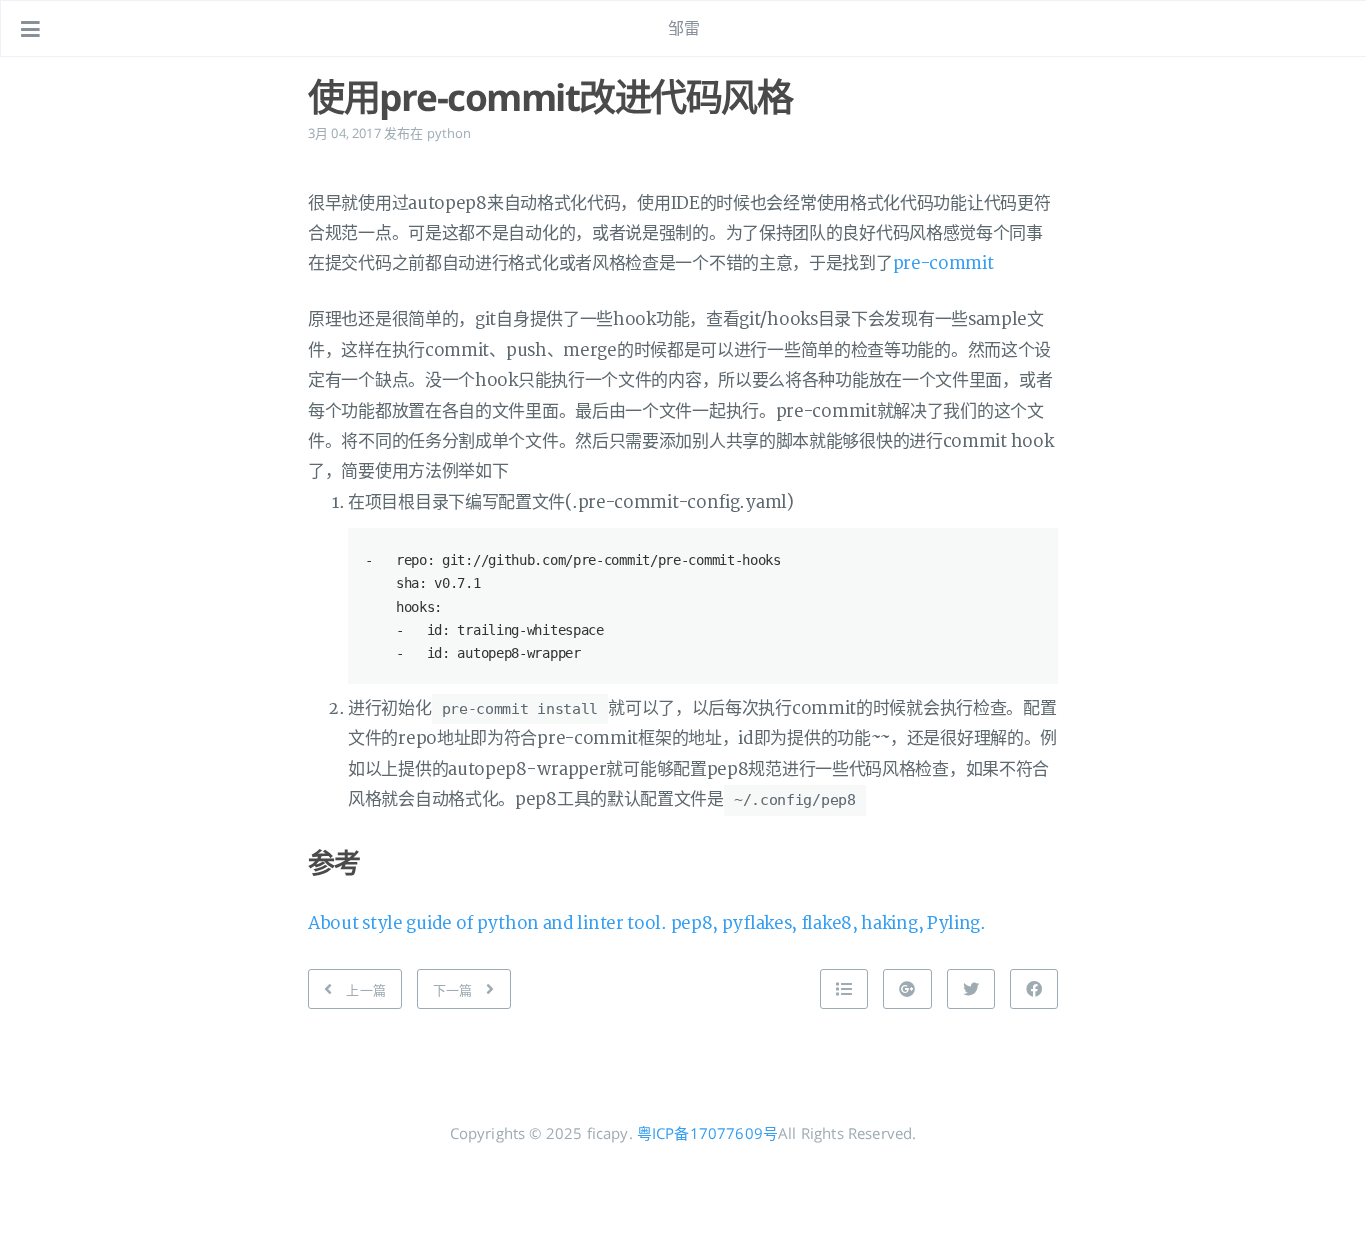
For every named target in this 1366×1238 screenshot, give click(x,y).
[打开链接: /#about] (1332, 29)
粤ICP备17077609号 (707, 1133)
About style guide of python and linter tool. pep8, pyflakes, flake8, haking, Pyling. (647, 923)
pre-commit (943, 263)
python (449, 133)
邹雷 (684, 28)
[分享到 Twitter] (971, 989)
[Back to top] (844, 989)
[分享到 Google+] (907, 989)
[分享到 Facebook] (1034, 989)
